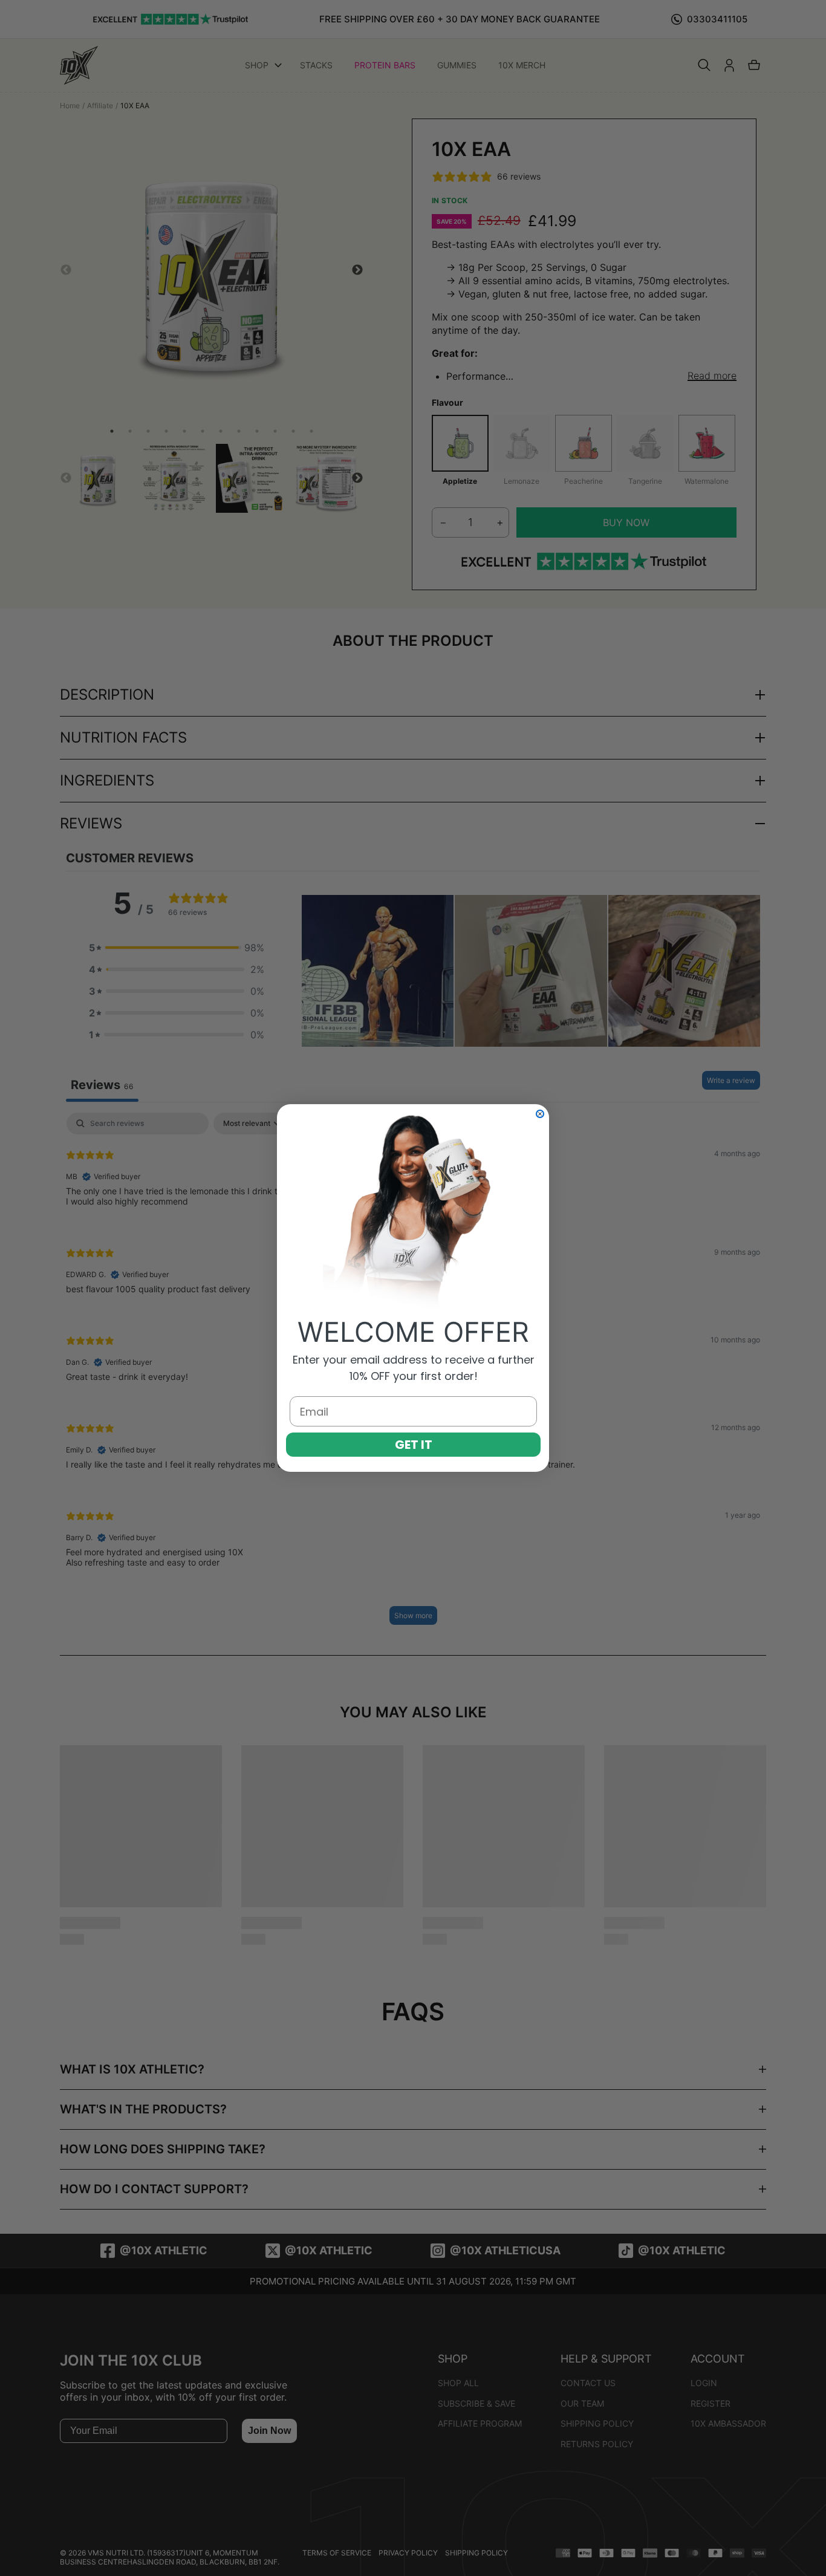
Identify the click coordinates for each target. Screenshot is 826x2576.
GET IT (414, 1445)
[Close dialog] (540, 1114)
